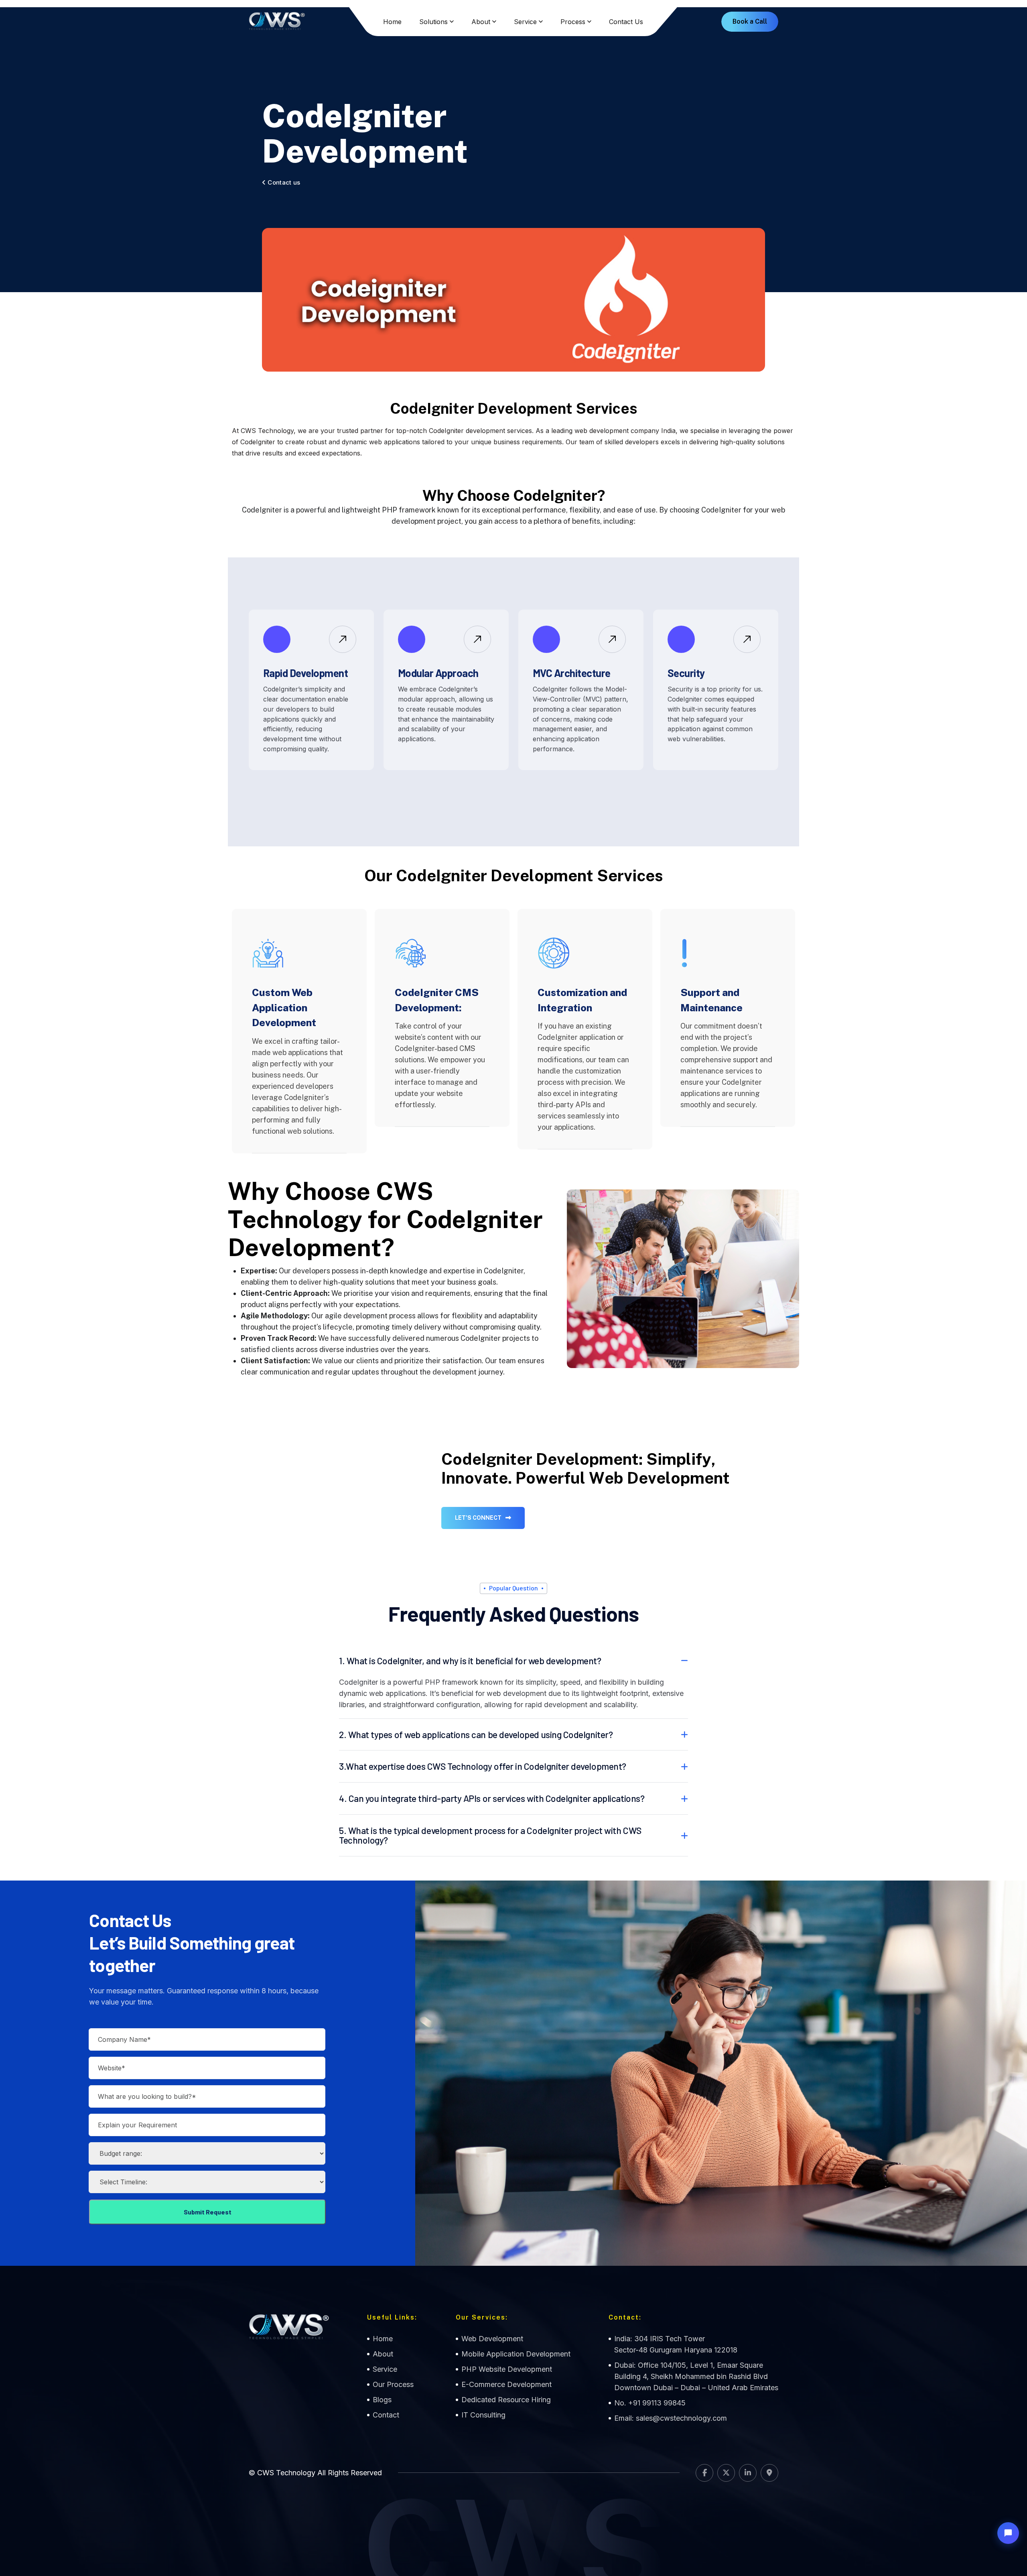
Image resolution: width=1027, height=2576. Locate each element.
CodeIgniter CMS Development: (437, 1000)
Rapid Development (305, 673)
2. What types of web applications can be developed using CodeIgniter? (476, 1734)
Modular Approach (438, 673)
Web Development (492, 2339)
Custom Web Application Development (284, 1007)
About (481, 22)
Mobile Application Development (516, 2354)
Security (686, 673)
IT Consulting (483, 2415)
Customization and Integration (582, 1000)
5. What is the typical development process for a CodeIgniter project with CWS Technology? (490, 1835)
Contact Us (626, 22)
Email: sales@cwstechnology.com (671, 2418)
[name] (343, 639)
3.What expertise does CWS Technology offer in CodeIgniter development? (483, 1766)
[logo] (277, 22)
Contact (386, 2415)
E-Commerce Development (506, 2384)
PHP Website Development (507, 2369)
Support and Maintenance (711, 1000)
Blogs (382, 2400)
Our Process (393, 2384)
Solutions (433, 22)
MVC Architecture (572, 673)
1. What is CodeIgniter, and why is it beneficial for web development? (470, 1661)
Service (525, 22)
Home (392, 22)
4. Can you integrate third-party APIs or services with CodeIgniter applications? (492, 1798)
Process (573, 22)
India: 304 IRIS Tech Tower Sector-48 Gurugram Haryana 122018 (676, 2344)
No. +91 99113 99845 (650, 2403)
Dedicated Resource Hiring (506, 2400)
